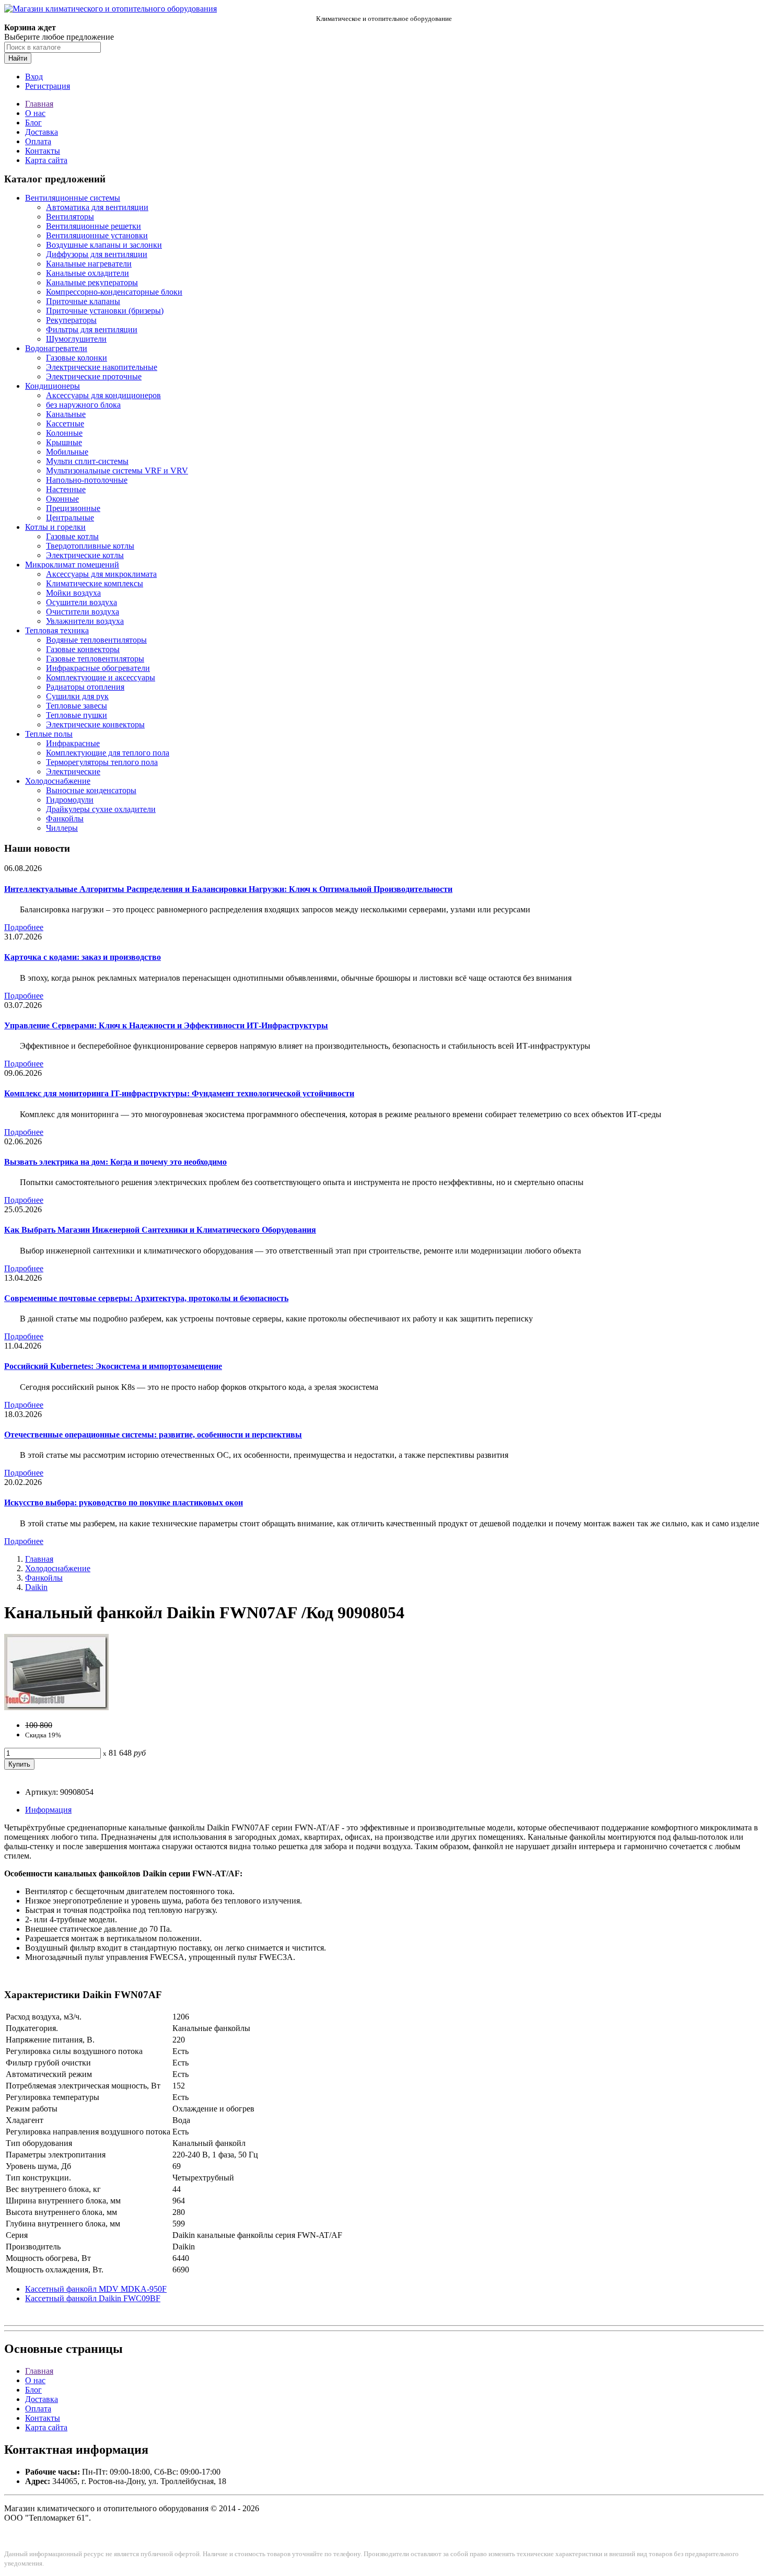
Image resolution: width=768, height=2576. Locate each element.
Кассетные (65, 423)
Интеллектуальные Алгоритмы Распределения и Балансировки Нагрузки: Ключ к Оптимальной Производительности (228, 889)
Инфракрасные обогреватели (98, 668)
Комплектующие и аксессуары (101, 677)
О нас (35, 113)
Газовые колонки (77, 358)
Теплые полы (49, 734)
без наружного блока (83, 405)
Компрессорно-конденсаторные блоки (114, 292)
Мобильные (67, 452)
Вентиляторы (70, 217)
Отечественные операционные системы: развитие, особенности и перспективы (153, 1435)
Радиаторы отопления (85, 687)
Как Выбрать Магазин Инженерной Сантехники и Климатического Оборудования (160, 1230)
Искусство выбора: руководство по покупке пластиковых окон (124, 1502)
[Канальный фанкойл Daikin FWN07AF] (56, 1707)
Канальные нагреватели (89, 264)
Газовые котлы (72, 536)
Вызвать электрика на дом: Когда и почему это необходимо (115, 1162)
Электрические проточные (94, 376)
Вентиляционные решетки (94, 226)
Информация (48, 1810)
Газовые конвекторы (83, 649)
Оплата (38, 141)
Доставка (42, 132)
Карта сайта (46, 160)
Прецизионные (73, 508)
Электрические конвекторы (95, 724)
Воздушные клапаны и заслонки (104, 245)
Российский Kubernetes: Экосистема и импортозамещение (113, 1366)
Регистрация (48, 86)
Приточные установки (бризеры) (105, 311)
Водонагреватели (56, 348)
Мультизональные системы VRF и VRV (117, 471)
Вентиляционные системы (73, 198)
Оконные (62, 499)
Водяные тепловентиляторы (96, 640)
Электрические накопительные (102, 367)
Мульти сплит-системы (87, 461)
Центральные (70, 518)
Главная (39, 104)
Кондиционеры (53, 386)
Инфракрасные (73, 743)
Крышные (64, 442)
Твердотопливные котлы (90, 546)
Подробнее (24, 927)
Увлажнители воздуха (85, 621)
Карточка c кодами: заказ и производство (83, 957)
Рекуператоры (71, 320)
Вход (34, 77)
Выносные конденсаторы (91, 790)
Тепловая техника (57, 630)
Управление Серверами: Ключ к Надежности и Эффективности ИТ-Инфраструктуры (166, 1025)
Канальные (66, 414)
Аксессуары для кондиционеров (103, 395)
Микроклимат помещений (72, 565)
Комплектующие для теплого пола (108, 753)
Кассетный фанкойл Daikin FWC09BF (93, 2298)
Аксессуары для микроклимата (101, 574)
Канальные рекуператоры (92, 282)
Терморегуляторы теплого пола (102, 762)
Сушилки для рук (77, 696)
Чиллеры (62, 828)
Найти (18, 58)
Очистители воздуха (83, 612)
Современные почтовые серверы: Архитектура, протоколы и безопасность (146, 1298)
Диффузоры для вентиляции (97, 254)
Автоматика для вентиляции (97, 207)
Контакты (43, 151)
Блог (33, 123)
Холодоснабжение (58, 781)
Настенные (66, 489)
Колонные (64, 433)
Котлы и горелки (55, 527)
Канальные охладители (88, 273)
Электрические (73, 771)
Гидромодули (70, 800)
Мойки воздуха (73, 593)
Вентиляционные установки (97, 235)
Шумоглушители (76, 339)
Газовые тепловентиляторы (95, 659)
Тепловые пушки (77, 715)
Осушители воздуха (82, 602)
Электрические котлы (85, 555)
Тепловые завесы (77, 706)
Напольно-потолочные (87, 480)
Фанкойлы (65, 819)
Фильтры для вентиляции (92, 329)
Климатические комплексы (95, 583)
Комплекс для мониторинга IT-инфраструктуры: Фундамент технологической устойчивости (179, 1093)
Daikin (36, 1587)
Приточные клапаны (83, 301)
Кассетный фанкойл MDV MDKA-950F (96, 2289)
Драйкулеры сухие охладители (101, 809)
